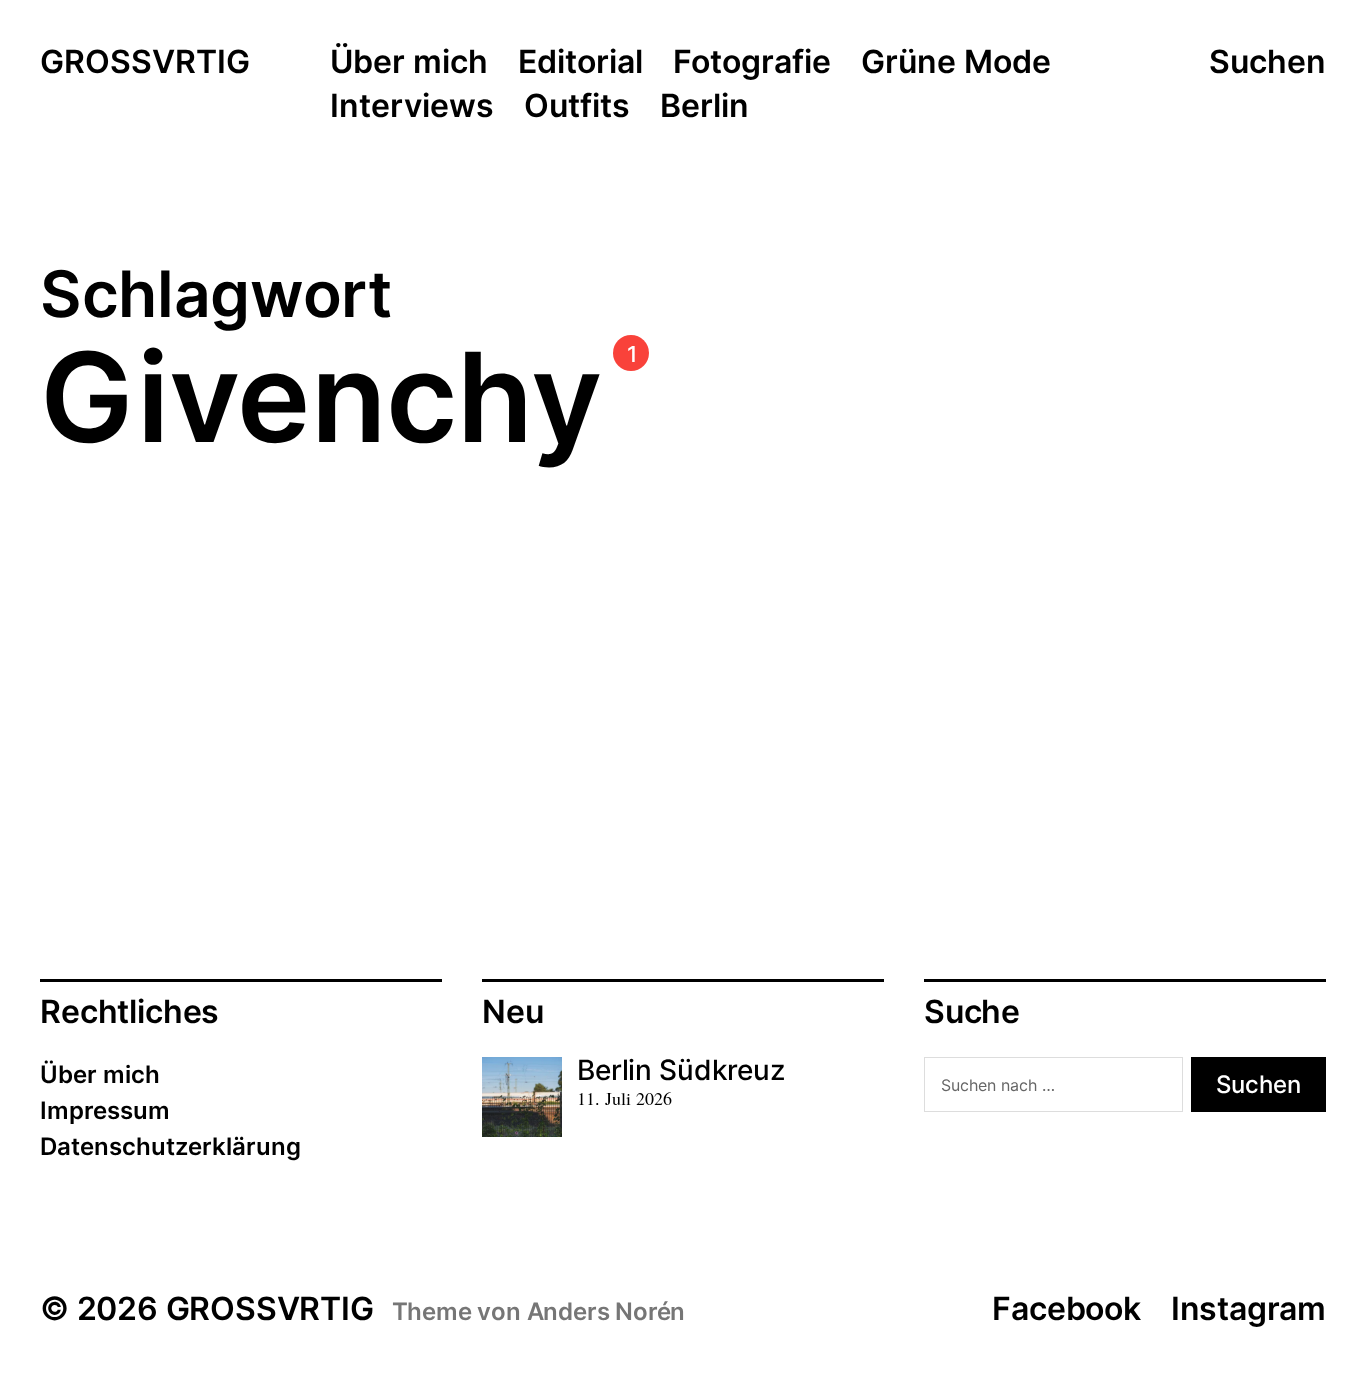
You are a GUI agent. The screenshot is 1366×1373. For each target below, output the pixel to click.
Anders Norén (606, 1311)
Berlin (704, 107)
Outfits (577, 107)
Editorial (580, 63)
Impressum (105, 1110)
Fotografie (752, 63)
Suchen (1267, 62)
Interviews (412, 107)
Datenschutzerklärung (170, 1146)
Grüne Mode (956, 63)
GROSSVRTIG (145, 63)
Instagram (1248, 1308)
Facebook (1066, 1308)
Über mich (409, 63)
